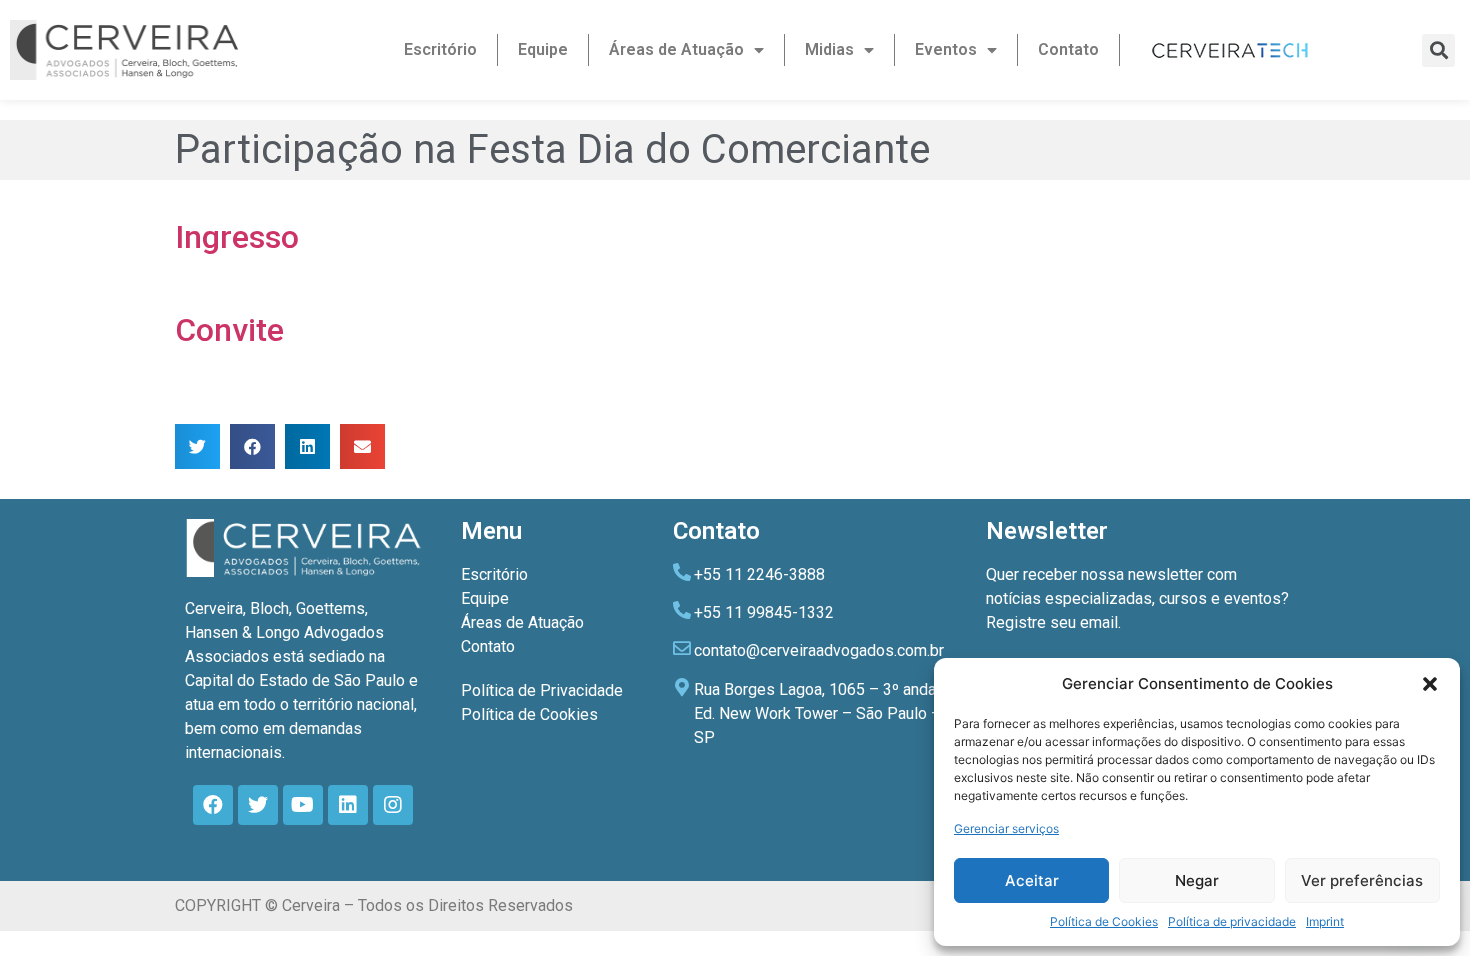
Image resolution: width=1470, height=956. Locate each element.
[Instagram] (393, 805)
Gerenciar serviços (1006, 828)
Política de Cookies (1104, 921)
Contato (1068, 49)
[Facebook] (213, 805)
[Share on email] (362, 446)
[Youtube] (303, 805)
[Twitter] (258, 805)
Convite (229, 330)
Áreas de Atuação (676, 49)
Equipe (543, 49)
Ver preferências (1362, 880)
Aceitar (1032, 880)
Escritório (440, 49)
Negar (1197, 880)
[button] (1430, 684)
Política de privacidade (1232, 921)
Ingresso (237, 237)
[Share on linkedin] (307, 446)
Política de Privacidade (542, 690)
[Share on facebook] (252, 446)
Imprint (1325, 921)
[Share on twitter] (197, 446)
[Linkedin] (348, 805)
